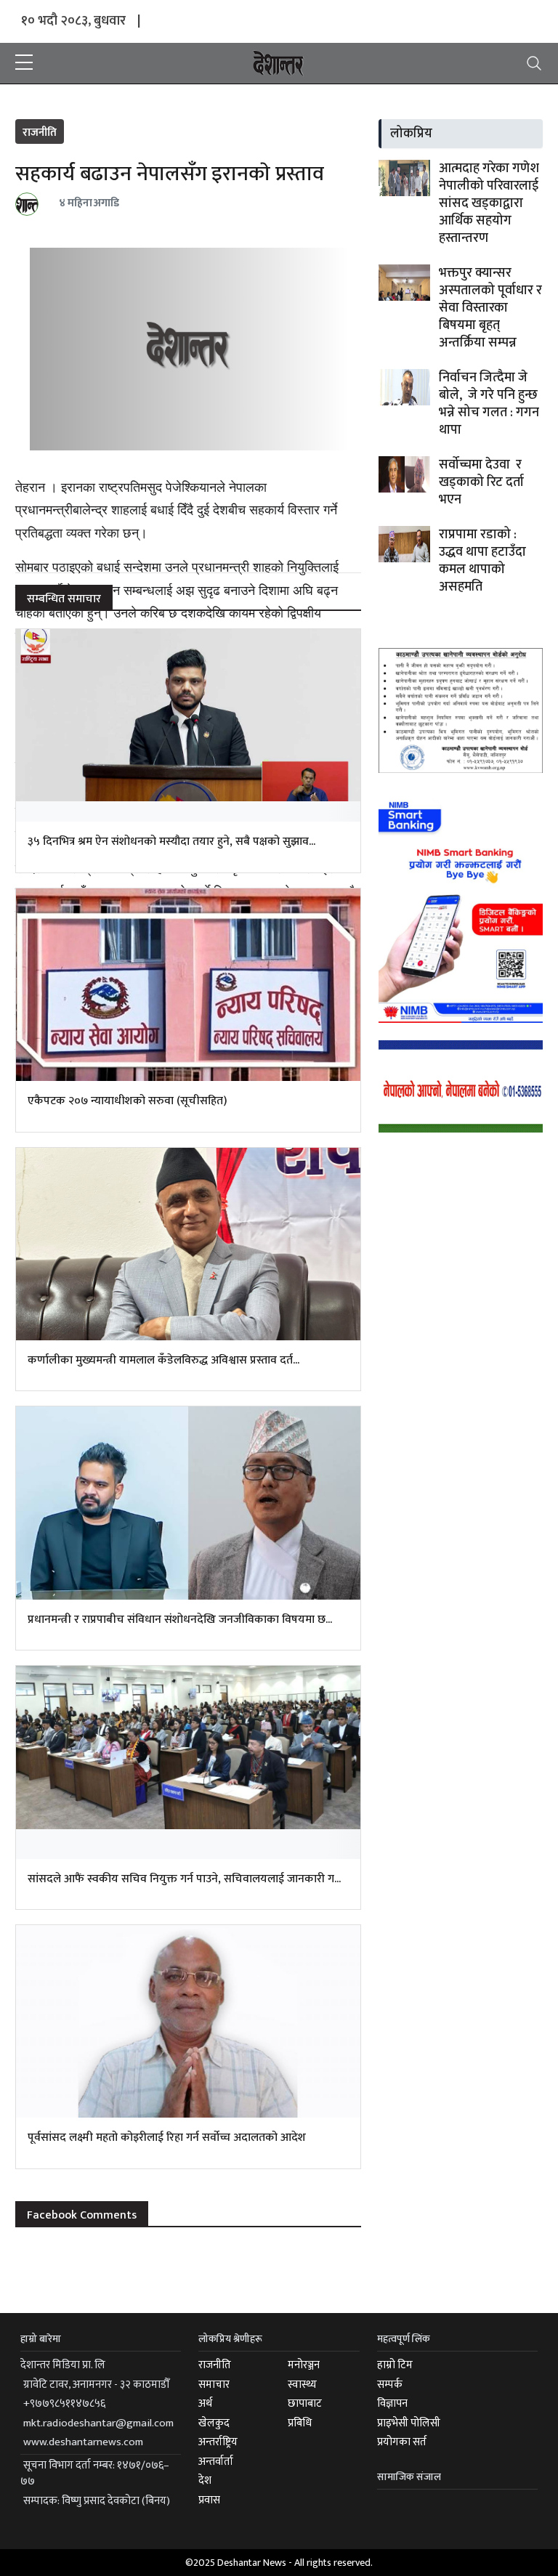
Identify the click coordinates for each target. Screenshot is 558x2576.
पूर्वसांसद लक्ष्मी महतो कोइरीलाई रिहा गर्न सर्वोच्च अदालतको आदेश (167, 2138)
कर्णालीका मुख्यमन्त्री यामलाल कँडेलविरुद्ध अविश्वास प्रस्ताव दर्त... (163, 1360)
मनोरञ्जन (304, 2365)
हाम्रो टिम (395, 2365)
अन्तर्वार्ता (216, 2462)
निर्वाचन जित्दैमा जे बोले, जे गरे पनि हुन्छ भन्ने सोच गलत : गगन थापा (489, 404)
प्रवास (209, 2500)
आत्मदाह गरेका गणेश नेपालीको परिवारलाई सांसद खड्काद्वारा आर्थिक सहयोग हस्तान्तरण (489, 203)
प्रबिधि (300, 2423)
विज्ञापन (392, 2403)
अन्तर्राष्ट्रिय (218, 2442)
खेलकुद (214, 2423)
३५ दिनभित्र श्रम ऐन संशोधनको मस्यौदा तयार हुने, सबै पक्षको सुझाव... (171, 842)
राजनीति (40, 133)
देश (205, 2480)
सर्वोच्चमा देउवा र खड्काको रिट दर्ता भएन (481, 482)
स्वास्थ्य (302, 2385)
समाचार (214, 2385)
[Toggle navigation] (534, 63)
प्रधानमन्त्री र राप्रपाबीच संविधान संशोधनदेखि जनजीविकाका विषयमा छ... (180, 1620)
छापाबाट (305, 2403)
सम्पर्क (390, 2385)
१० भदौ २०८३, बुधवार (73, 21)
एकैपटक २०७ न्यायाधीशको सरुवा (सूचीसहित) (127, 1101)
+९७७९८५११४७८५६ (64, 2403)
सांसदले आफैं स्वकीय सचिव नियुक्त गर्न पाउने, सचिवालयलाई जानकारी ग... (184, 1879)
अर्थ (205, 2403)
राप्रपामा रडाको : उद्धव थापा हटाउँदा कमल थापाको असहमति (482, 561)
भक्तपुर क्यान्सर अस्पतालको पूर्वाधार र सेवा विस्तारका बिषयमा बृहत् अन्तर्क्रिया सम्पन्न (490, 308)
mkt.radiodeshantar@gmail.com (98, 2423)
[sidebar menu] (24, 63)
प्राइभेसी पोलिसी (409, 2423)
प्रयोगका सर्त (402, 2442)
